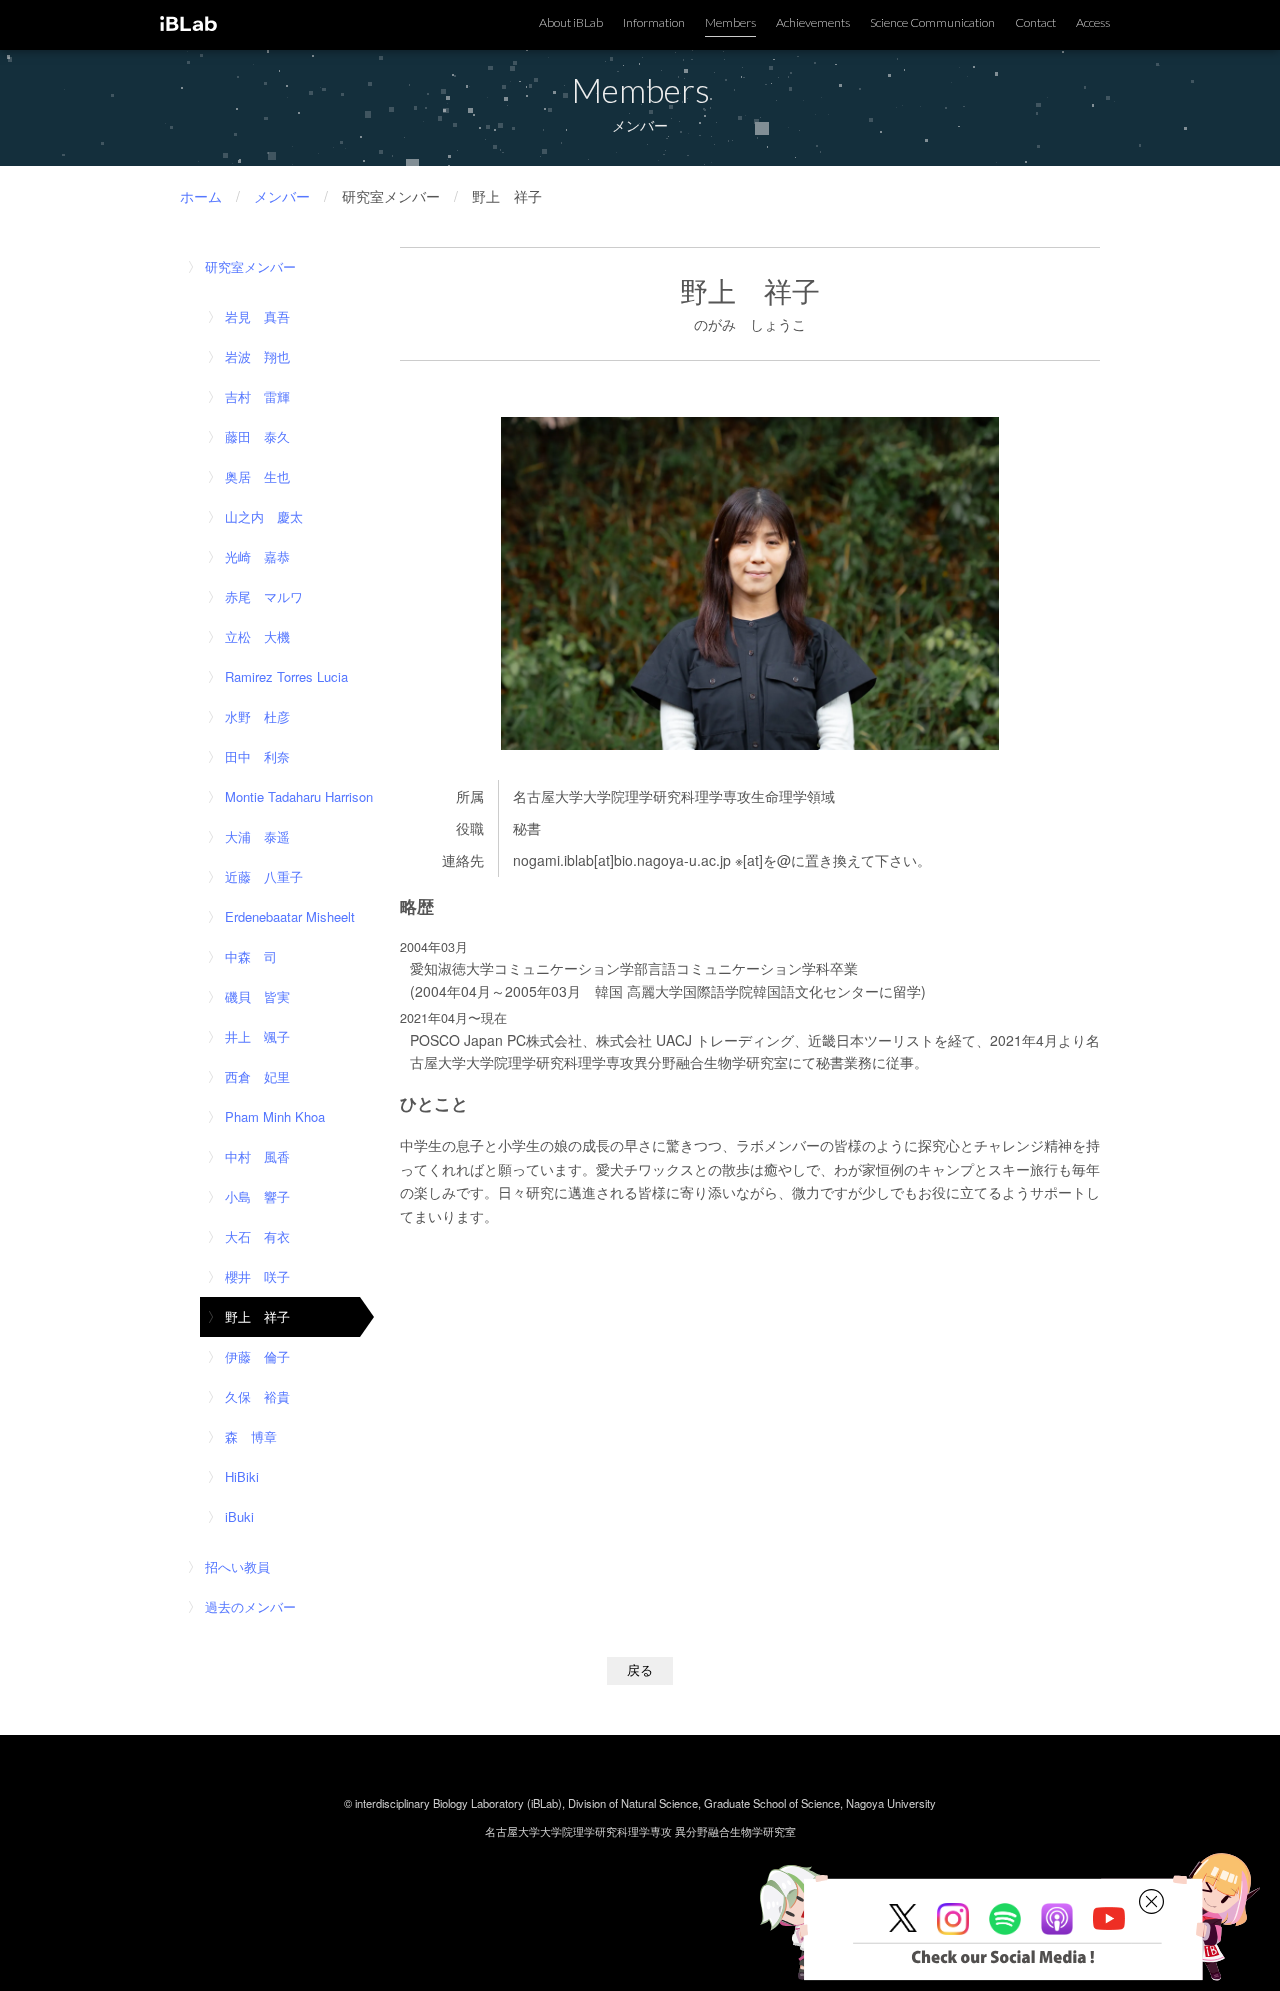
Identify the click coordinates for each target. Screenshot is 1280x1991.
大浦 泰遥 (257, 836)
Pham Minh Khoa (275, 1116)
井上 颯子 (257, 1036)
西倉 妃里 (257, 1076)
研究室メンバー (250, 266)
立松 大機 (257, 636)
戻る (640, 1670)
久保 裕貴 (257, 1396)
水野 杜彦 (257, 716)
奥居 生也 (257, 476)
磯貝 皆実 (257, 996)
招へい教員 (237, 1566)
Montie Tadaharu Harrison (299, 796)
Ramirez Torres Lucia (286, 676)
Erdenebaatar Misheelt (290, 916)
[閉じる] (1151, 1902)
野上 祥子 (257, 1316)
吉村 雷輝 (257, 396)
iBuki (239, 1516)
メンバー (282, 196)
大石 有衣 (257, 1236)
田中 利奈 (257, 756)
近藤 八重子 (264, 876)
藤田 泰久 (257, 436)
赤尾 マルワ (264, 596)
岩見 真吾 (257, 316)
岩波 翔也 (257, 356)
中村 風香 (257, 1156)
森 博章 (251, 1436)
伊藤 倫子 (257, 1356)
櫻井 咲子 (257, 1276)
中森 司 (251, 956)
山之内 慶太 (264, 516)
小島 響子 (257, 1196)
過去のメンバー (250, 1606)
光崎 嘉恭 (257, 556)
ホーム (201, 196)
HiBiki (242, 1476)
